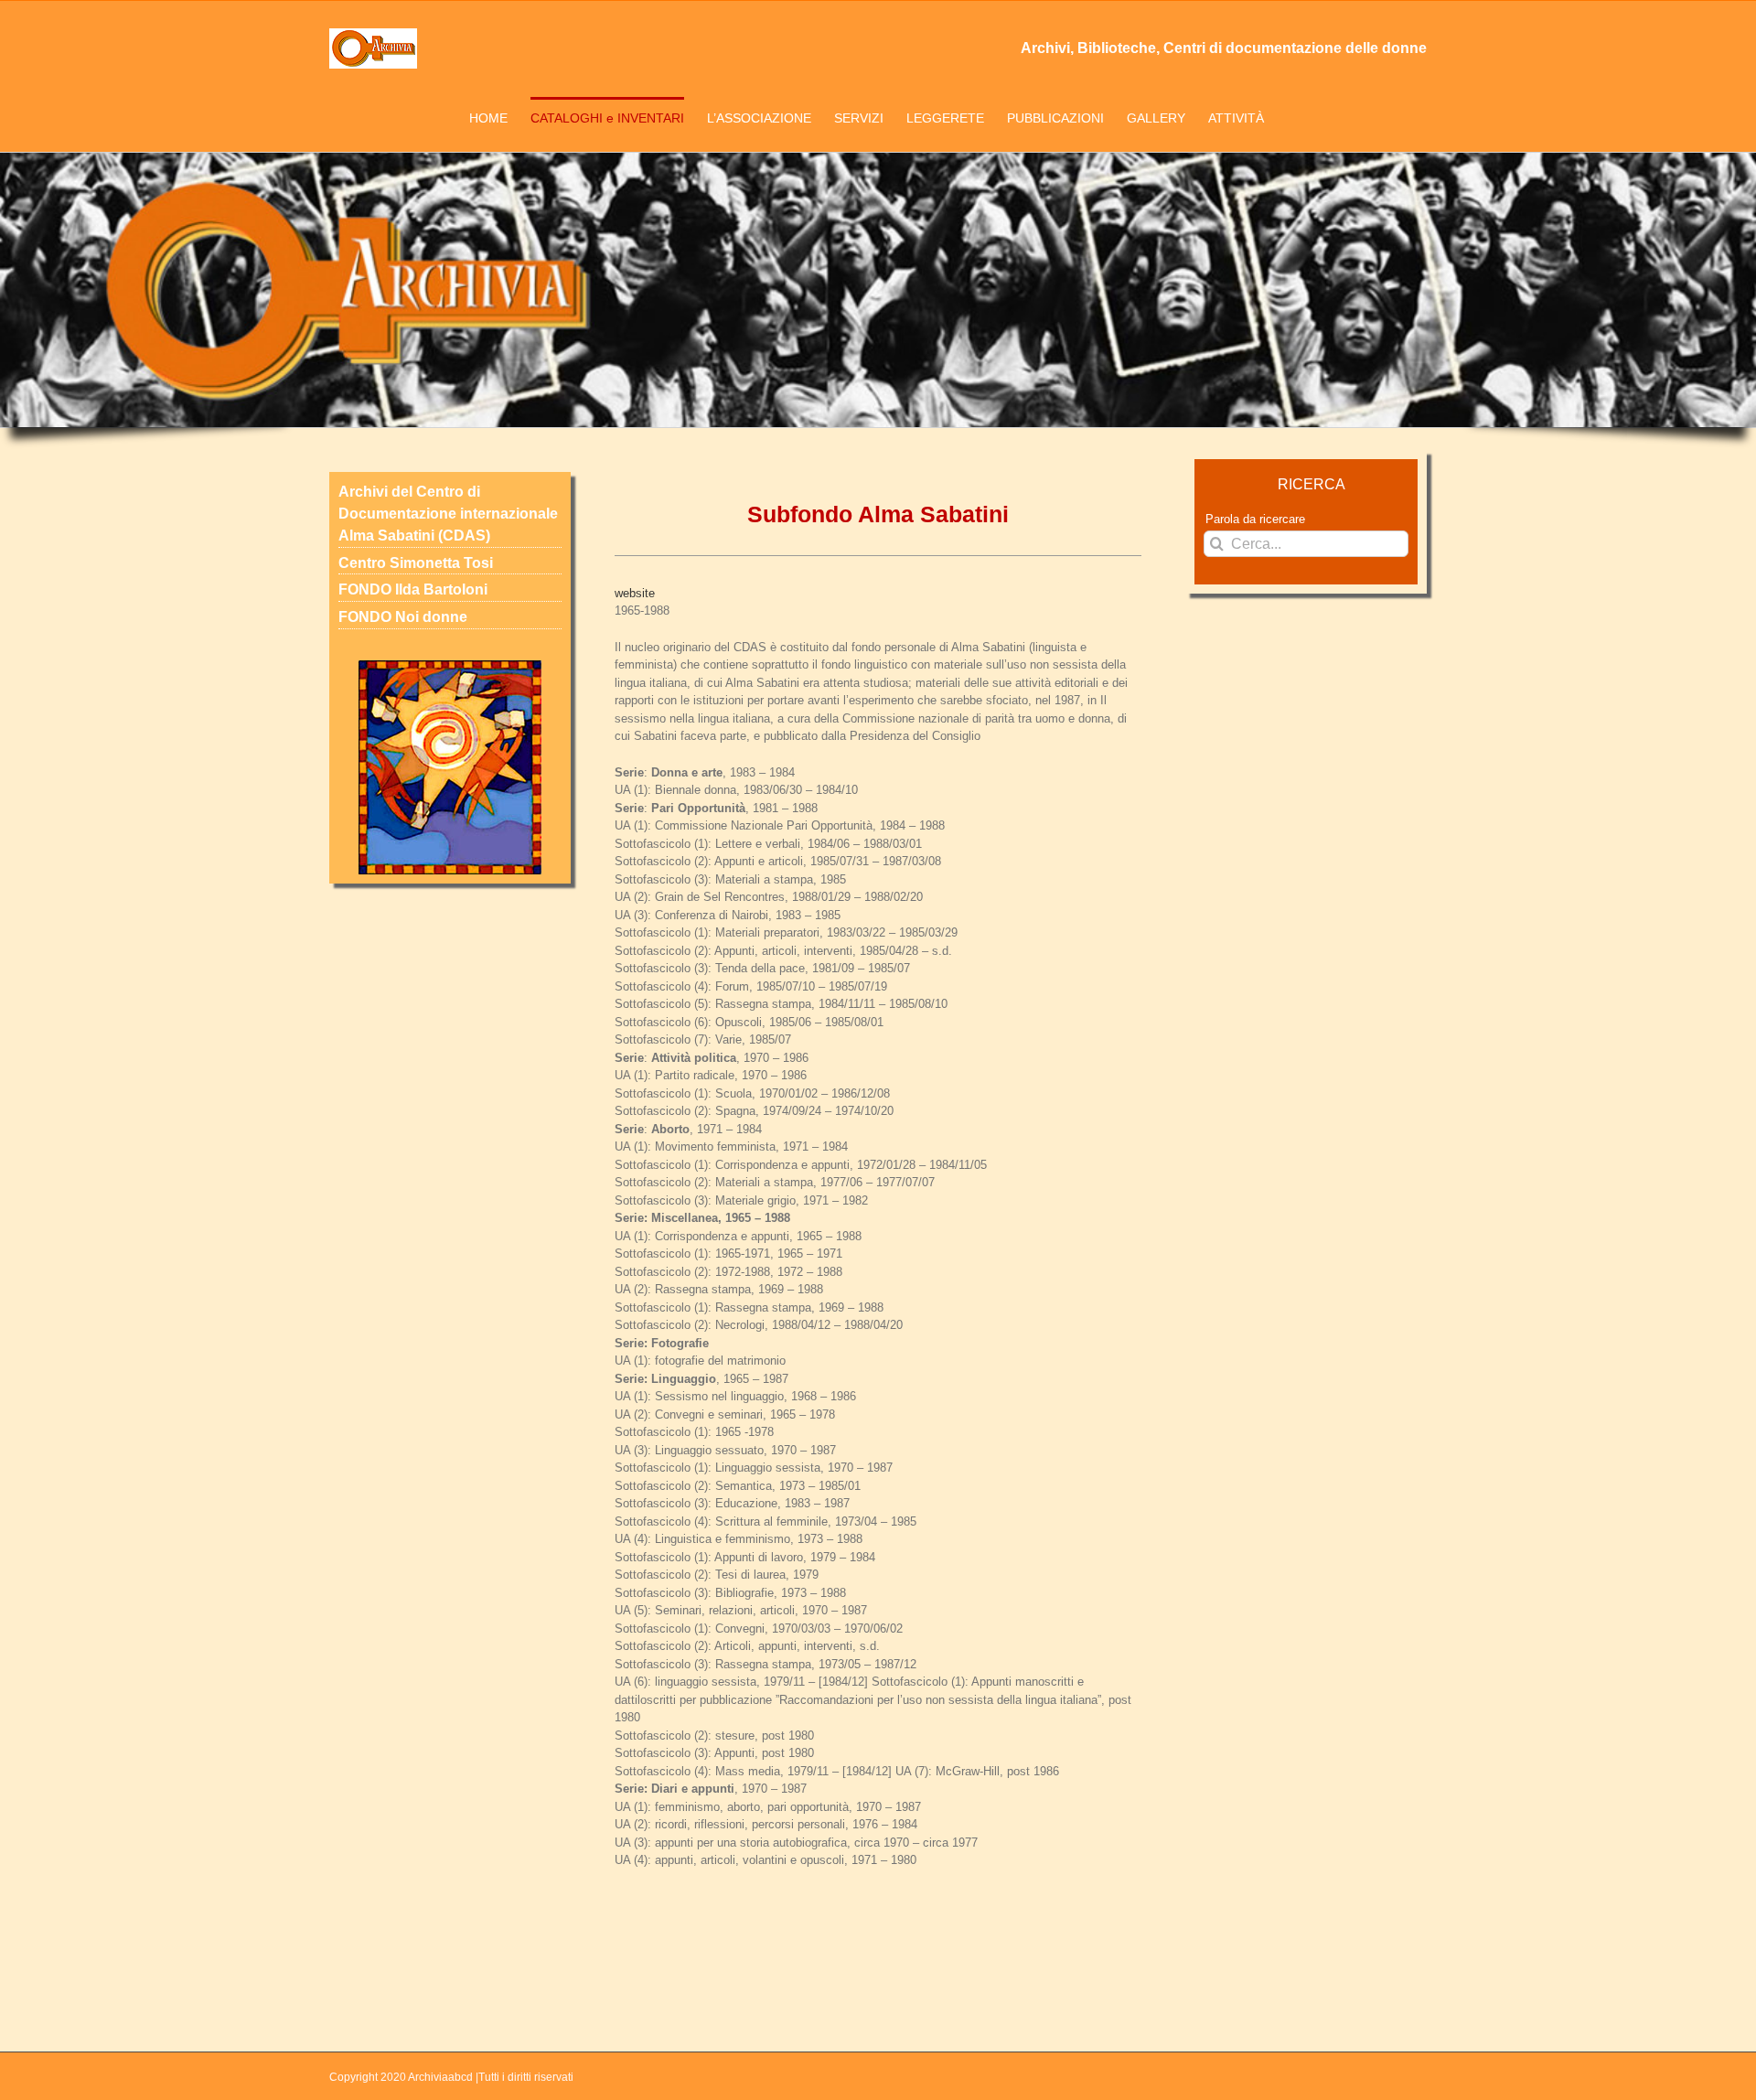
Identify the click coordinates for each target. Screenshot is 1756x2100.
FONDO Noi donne (403, 617)
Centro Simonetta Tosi (416, 563)
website (635, 593)
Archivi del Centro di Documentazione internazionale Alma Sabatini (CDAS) (448, 514)
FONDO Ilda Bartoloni (413, 589)
